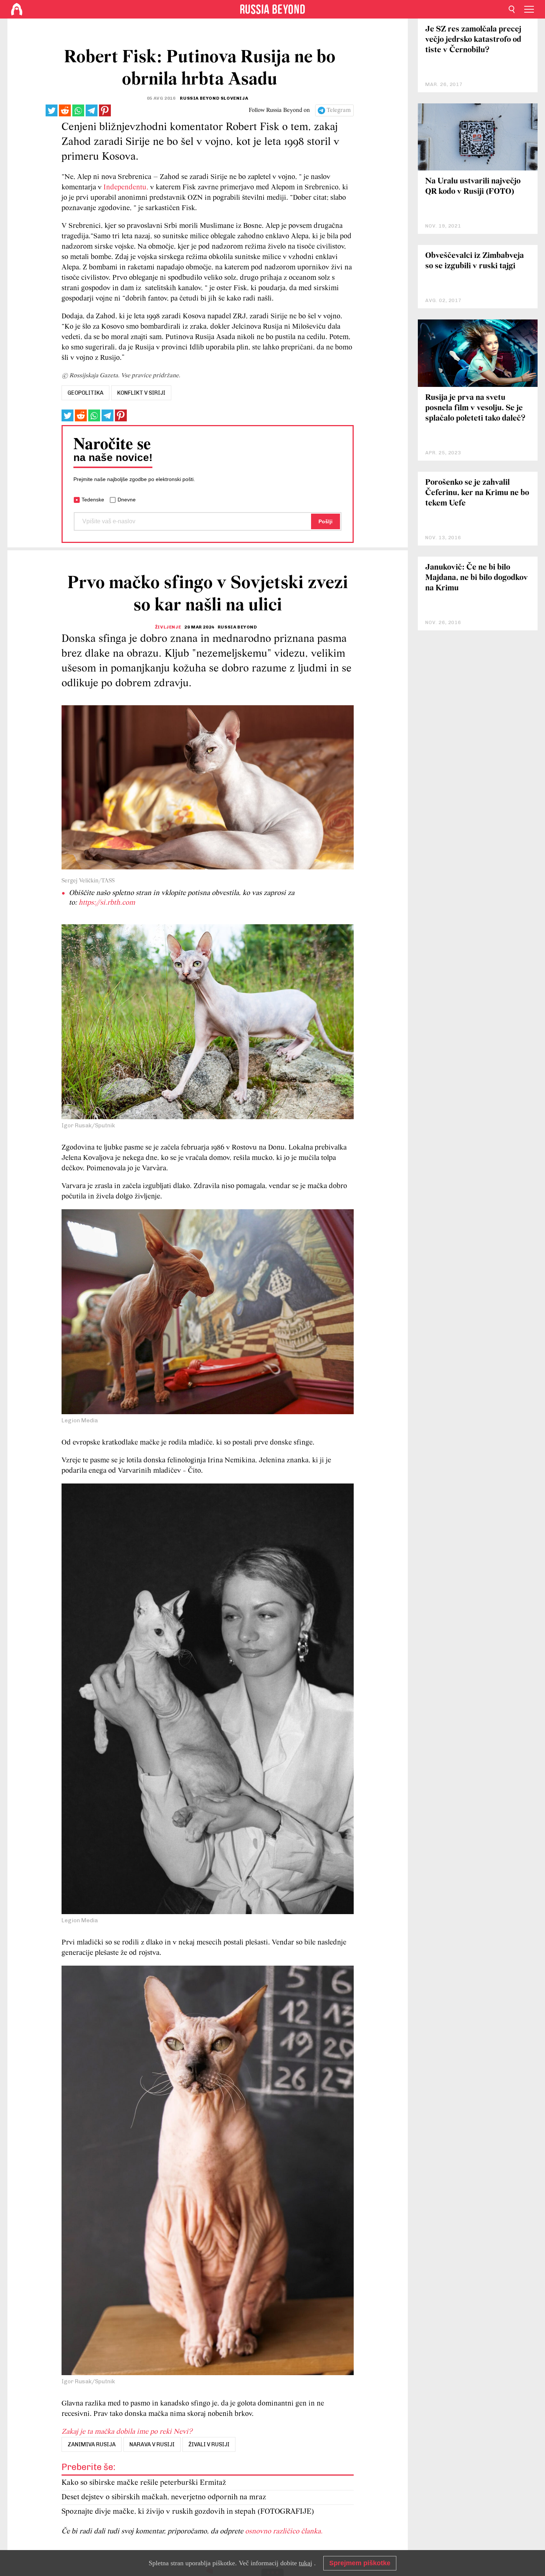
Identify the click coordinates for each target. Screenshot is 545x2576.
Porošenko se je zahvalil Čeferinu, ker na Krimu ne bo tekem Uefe (477, 493)
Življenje (168, 627)
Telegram (339, 110)
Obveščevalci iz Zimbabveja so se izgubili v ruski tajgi (475, 261)
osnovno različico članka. (284, 2532)
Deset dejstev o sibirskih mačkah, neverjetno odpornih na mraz (164, 2497)
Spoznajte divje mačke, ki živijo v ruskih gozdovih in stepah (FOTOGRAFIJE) (188, 2512)
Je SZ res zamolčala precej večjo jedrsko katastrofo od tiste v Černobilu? (473, 40)
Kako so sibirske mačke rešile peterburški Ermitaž (144, 2483)
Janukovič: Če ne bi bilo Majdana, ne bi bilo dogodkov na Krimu (477, 578)
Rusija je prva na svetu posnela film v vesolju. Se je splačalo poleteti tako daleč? (475, 408)
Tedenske (93, 500)
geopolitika (85, 393)
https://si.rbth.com (107, 903)
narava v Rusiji (152, 2444)
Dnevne (127, 500)
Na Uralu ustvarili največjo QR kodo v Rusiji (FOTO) (473, 187)
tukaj (305, 2563)
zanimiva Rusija (92, 2444)
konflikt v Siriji (141, 393)
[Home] (17, 9)
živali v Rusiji (209, 2444)
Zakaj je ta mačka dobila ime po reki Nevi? (127, 2432)
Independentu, (126, 188)
